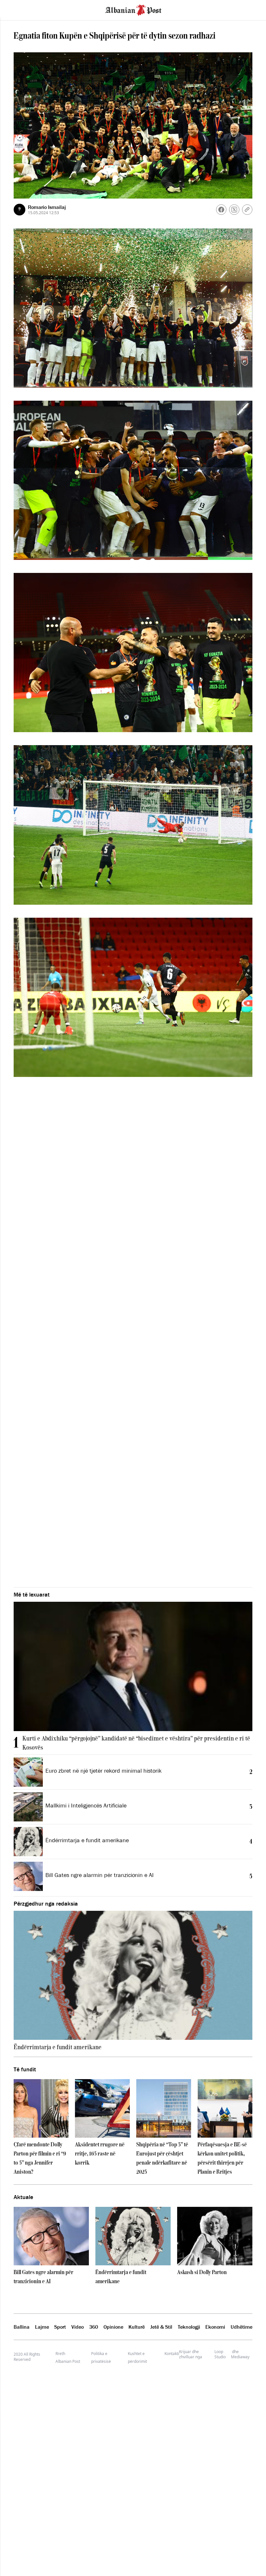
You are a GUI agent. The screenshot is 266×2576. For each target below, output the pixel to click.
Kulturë (137, 2327)
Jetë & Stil (161, 2327)
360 (94, 2327)
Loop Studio (220, 2354)
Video (78, 2327)
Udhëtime (242, 2327)
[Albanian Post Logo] (133, 9)
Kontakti (172, 2354)
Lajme (42, 2327)
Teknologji (189, 2327)
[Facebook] (221, 210)
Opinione (113, 2327)
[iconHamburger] (17, 9)
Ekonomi (215, 2327)
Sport (60, 2327)
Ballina (22, 2327)
